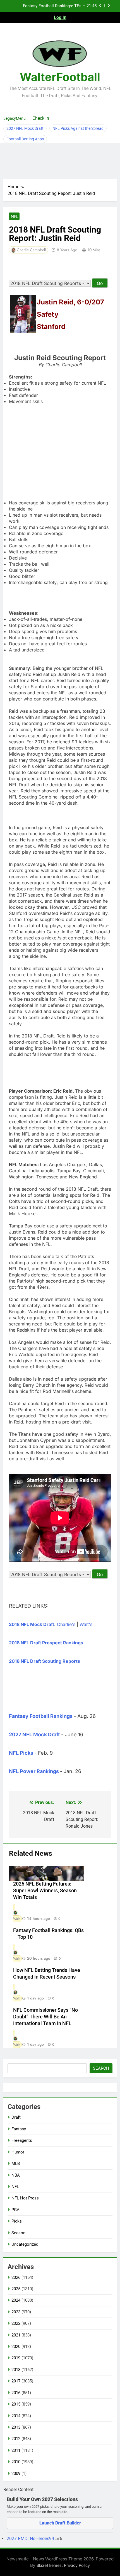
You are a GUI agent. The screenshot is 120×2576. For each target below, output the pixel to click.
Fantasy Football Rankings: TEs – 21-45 (60, 6)
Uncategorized (25, 2244)
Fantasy (19, 2129)
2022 (16, 2323)
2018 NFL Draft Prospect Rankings (46, 1643)
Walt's (86, 1624)
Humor (18, 2152)
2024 (16, 2300)
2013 (16, 2427)
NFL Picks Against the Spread (78, 128)
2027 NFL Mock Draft (25, 128)
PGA (15, 2210)
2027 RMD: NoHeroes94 (31, 2539)
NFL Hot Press (25, 2198)
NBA (16, 2175)
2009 (16, 2474)
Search (101, 2068)
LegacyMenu (15, 118)
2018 (16, 2370)
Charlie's (66, 1624)
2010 (16, 2462)
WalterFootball (60, 77)
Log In (60, 17)
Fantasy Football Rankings (41, 1716)
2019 (16, 2358)
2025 (16, 2289)
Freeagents (22, 2140)
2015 (16, 2404)
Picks (17, 2221)
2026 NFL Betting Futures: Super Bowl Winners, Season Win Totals (45, 1891)
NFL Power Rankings (34, 1771)
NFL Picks (21, 1753)
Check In (41, 118)
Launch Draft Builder (60, 2523)
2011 (16, 2450)
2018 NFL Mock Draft (32, 1624)
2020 (16, 2347)
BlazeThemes (49, 2565)
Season (18, 2233)
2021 (16, 2335)
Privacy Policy (77, 2565)
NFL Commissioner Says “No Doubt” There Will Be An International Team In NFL (45, 2017)
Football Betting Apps (25, 139)
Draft (16, 2117)
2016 (16, 2393)
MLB (16, 2164)
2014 (16, 2416)
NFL (14, 216)
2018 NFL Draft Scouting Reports (45, 1661)
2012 (16, 2439)
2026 (16, 2277)
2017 (16, 2381)
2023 (16, 2312)
